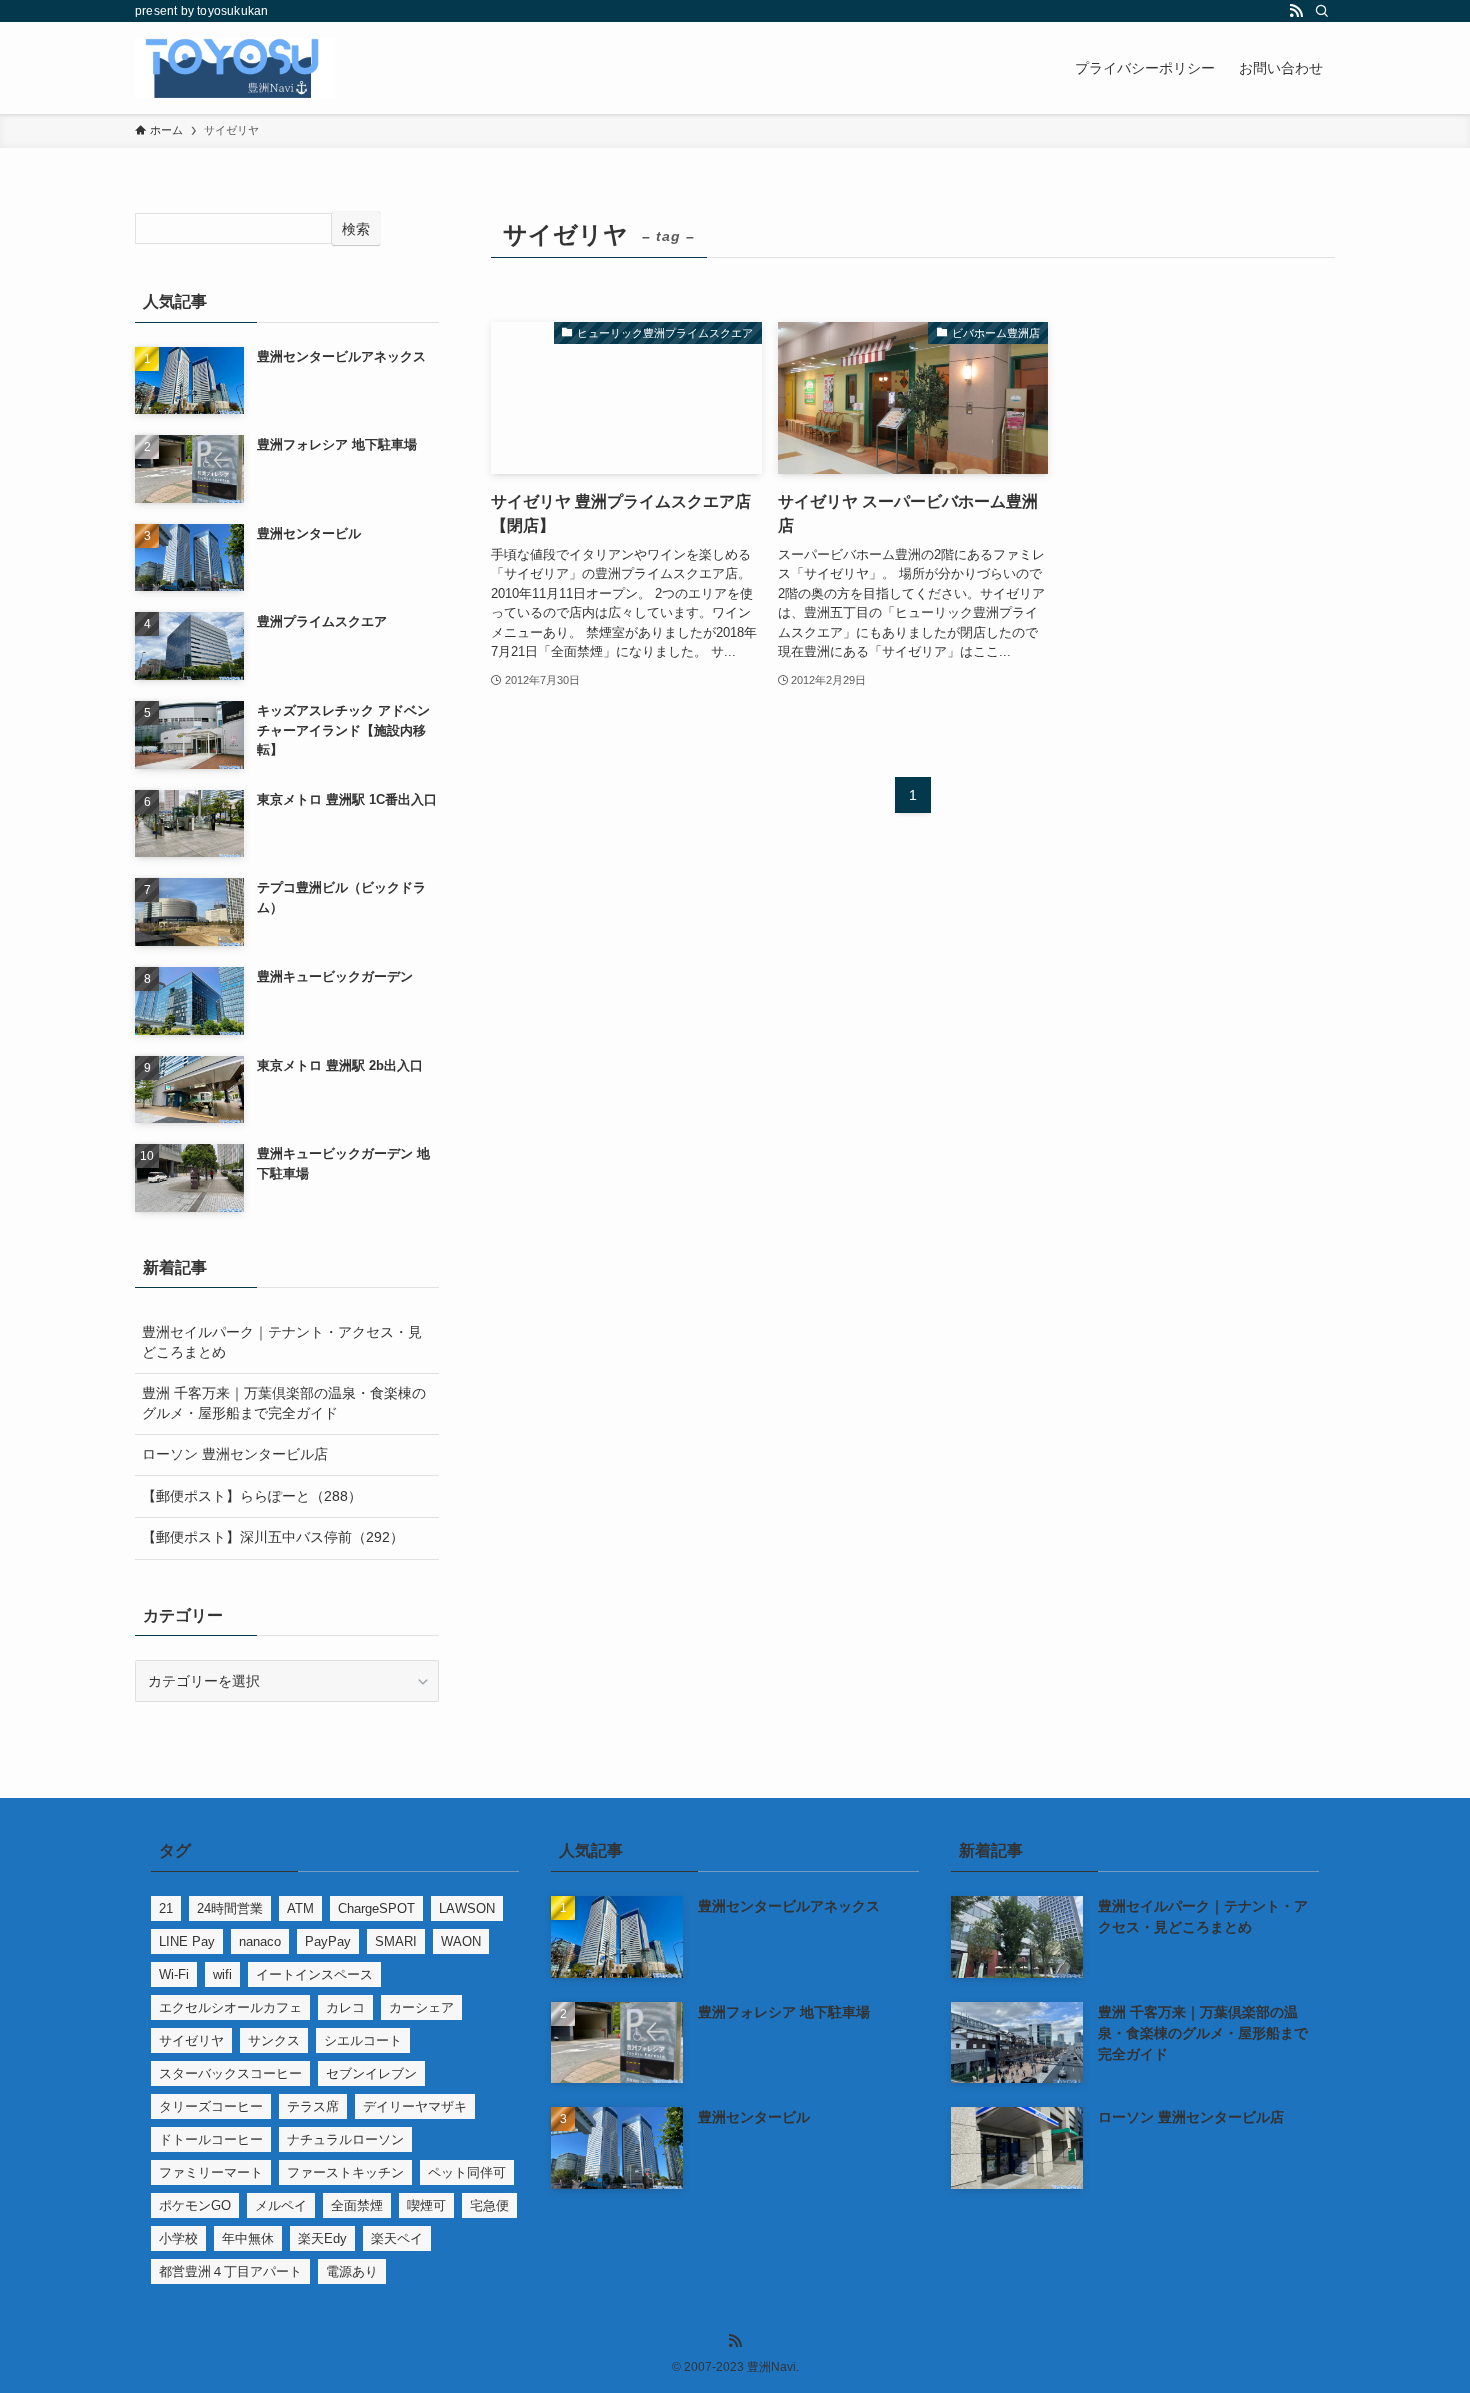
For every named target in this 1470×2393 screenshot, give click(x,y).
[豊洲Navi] (235, 68)
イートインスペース (314, 1974)
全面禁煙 (357, 2205)
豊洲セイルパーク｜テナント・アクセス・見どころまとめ (282, 1342)
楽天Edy (322, 2238)
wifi (222, 1974)
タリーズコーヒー (211, 2106)
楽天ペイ (397, 2238)
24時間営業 (230, 1908)
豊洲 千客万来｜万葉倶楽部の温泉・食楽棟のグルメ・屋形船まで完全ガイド (284, 1403)
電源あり (352, 2271)
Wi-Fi (174, 1974)
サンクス (274, 2040)
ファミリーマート (211, 2172)
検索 (356, 229)
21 (166, 1908)
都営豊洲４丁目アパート (230, 2271)
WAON (461, 1941)
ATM (300, 1908)
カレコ (345, 2007)
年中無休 (248, 2238)
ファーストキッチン (345, 2172)
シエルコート (363, 2040)
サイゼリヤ (191, 2040)
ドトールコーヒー (211, 2139)
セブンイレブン (371, 2073)
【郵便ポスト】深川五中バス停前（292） (273, 1537)
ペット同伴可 (467, 2172)
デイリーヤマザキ (415, 2106)
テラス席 (313, 2106)
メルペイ (281, 2205)
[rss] (1296, 11)
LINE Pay (187, 1941)
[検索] (1322, 11)
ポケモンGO (195, 2205)
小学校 (178, 2238)
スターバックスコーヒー (230, 2073)
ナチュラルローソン (345, 2139)
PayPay (328, 1941)
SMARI (396, 1941)
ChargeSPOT (376, 1908)
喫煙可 (426, 2205)
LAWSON (467, 1908)
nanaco (260, 1941)
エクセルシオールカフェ (230, 2007)
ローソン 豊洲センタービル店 (235, 1454)
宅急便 (489, 2205)
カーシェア (421, 2007)
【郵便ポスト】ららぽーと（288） (252, 1496)
